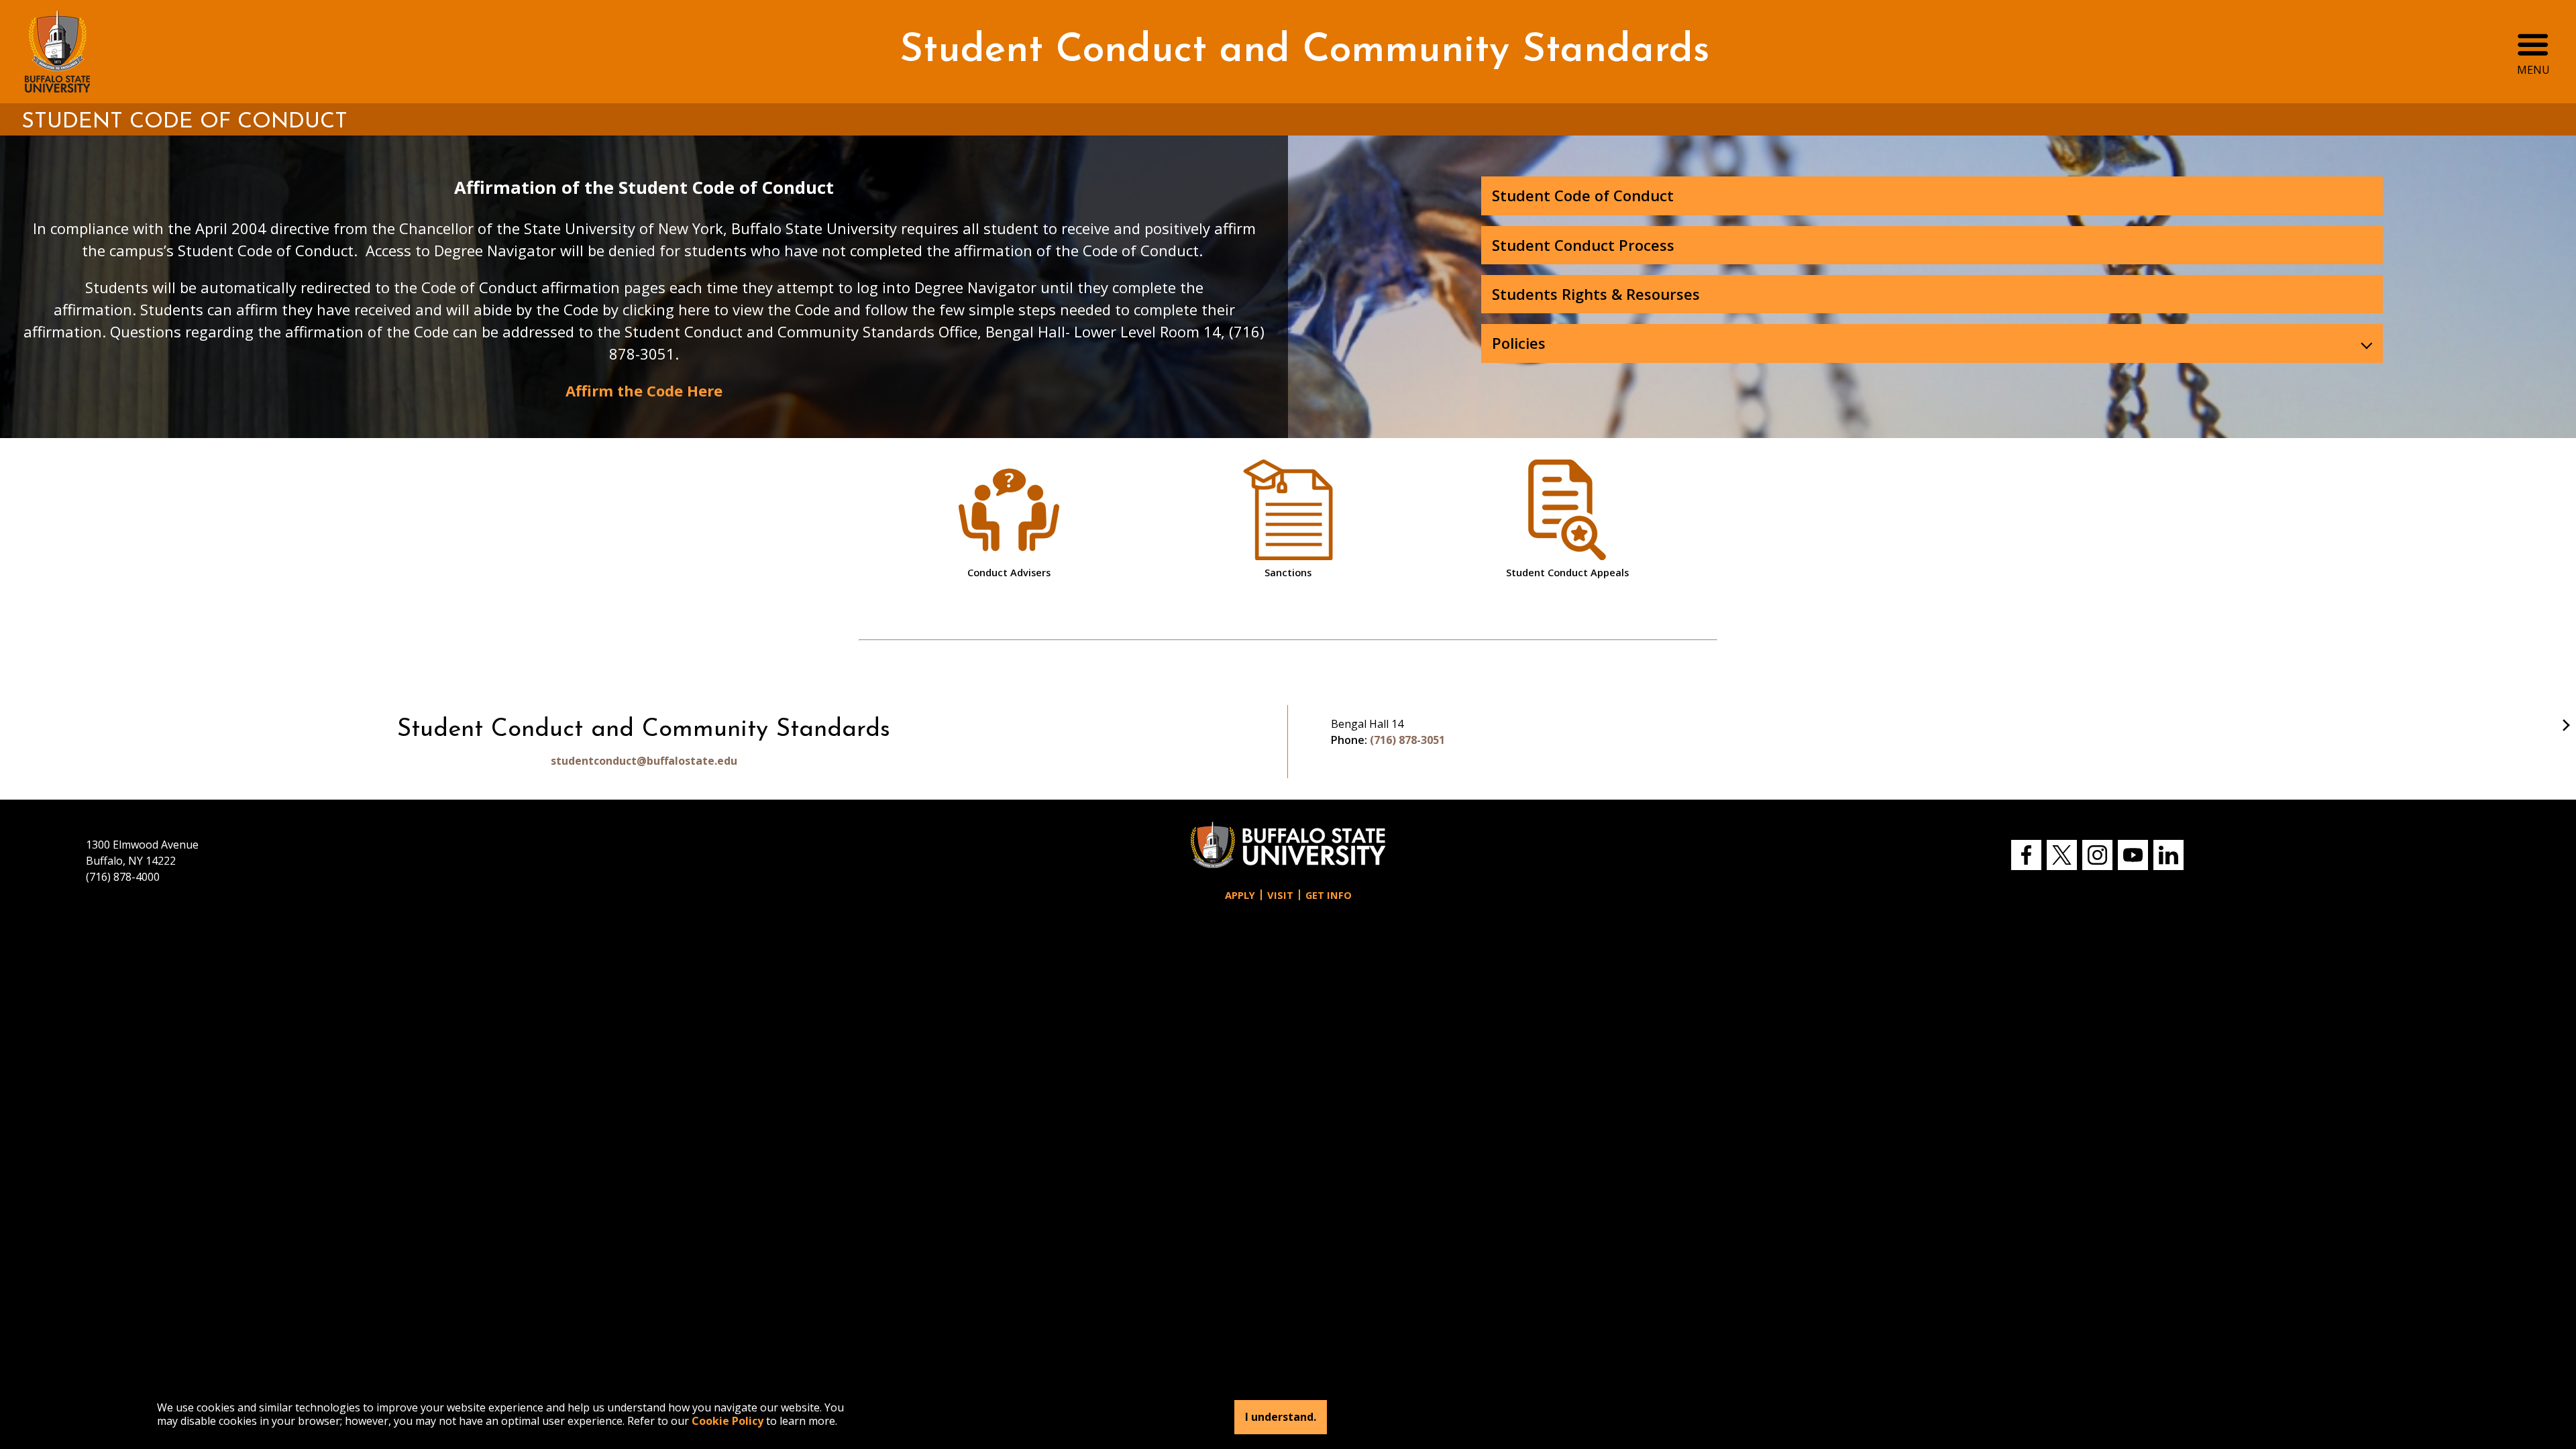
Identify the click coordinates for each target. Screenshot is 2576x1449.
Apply (1240, 895)
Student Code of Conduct (1583, 195)
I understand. (1281, 1417)
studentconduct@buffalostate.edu (644, 761)
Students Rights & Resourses (1596, 294)
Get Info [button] (1329, 895)
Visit (1280, 895)
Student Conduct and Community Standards (1304, 51)
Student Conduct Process (1583, 245)
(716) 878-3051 (1407, 740)
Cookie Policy (728, 1421)
